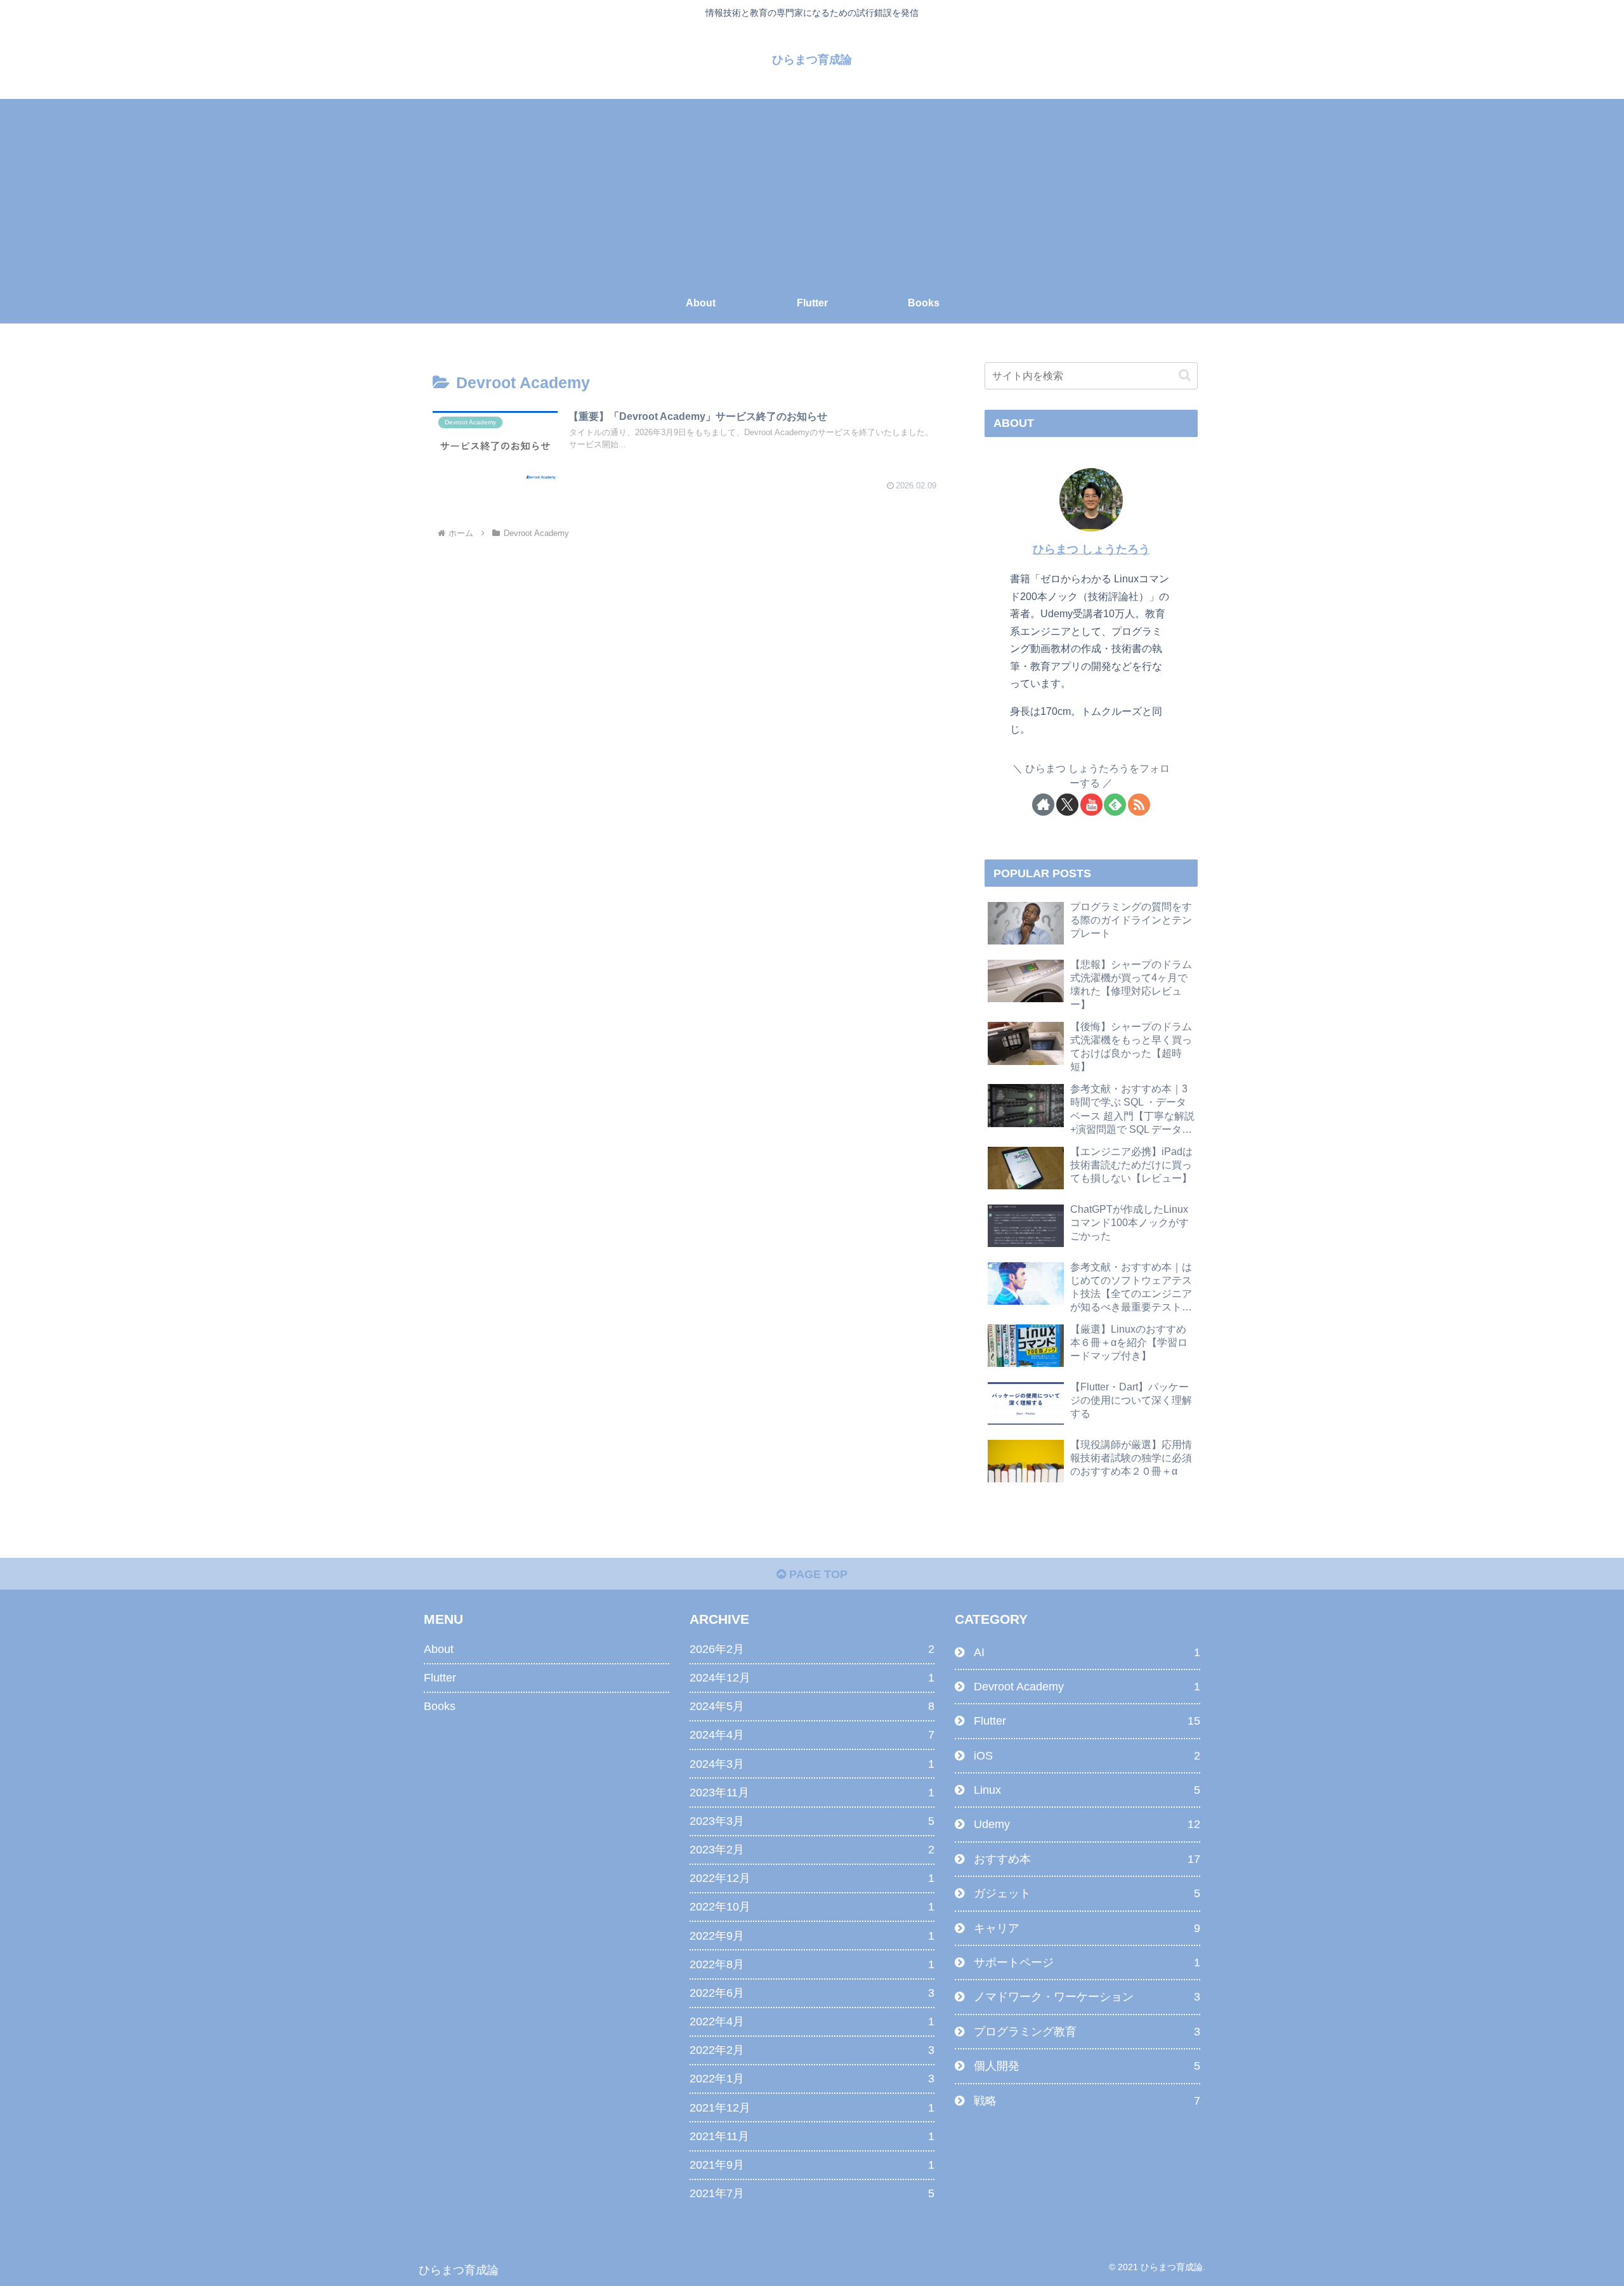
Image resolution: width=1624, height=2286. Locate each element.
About (439, 1649)
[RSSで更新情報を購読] (1139, 805)
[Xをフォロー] (1067, 805)
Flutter (440, 1678)
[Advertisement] (812, 188)
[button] (1185, 375)
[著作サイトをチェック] (1043, 805)
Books (440, 1706)
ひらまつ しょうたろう (1091, 549)
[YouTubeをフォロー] (1091, 805)
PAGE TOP (817, 1574)
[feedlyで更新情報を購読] (1115, 805)
